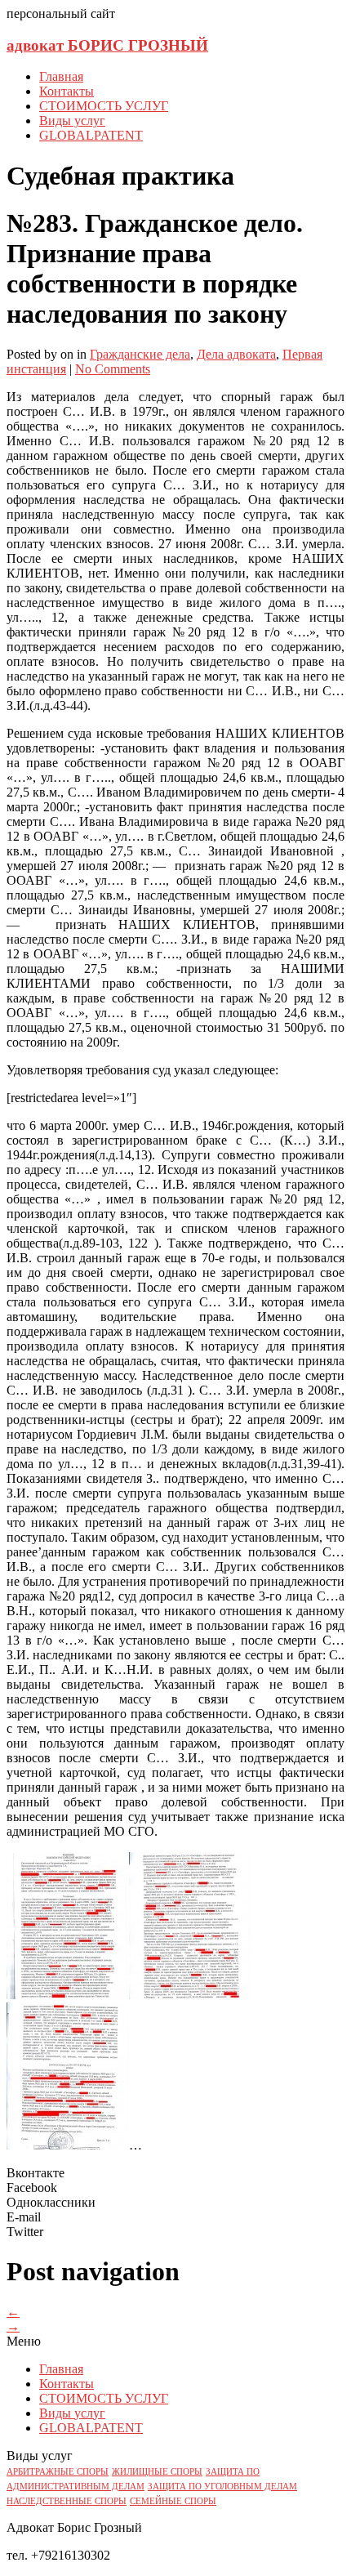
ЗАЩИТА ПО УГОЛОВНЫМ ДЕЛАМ (222, 2487)
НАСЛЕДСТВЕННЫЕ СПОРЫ (67, 2501)
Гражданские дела (140, 354)
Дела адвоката (236, 354)
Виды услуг (72, 121)
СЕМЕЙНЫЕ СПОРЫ (173, 2501)
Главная (61, 76)
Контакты (67, 91)
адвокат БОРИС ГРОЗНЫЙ (107, 45)
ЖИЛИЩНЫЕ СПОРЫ (157, 2472)
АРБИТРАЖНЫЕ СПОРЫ (58, 2472)
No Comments (113, 369)
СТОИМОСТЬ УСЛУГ (104, 106)
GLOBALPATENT (91, 135)
